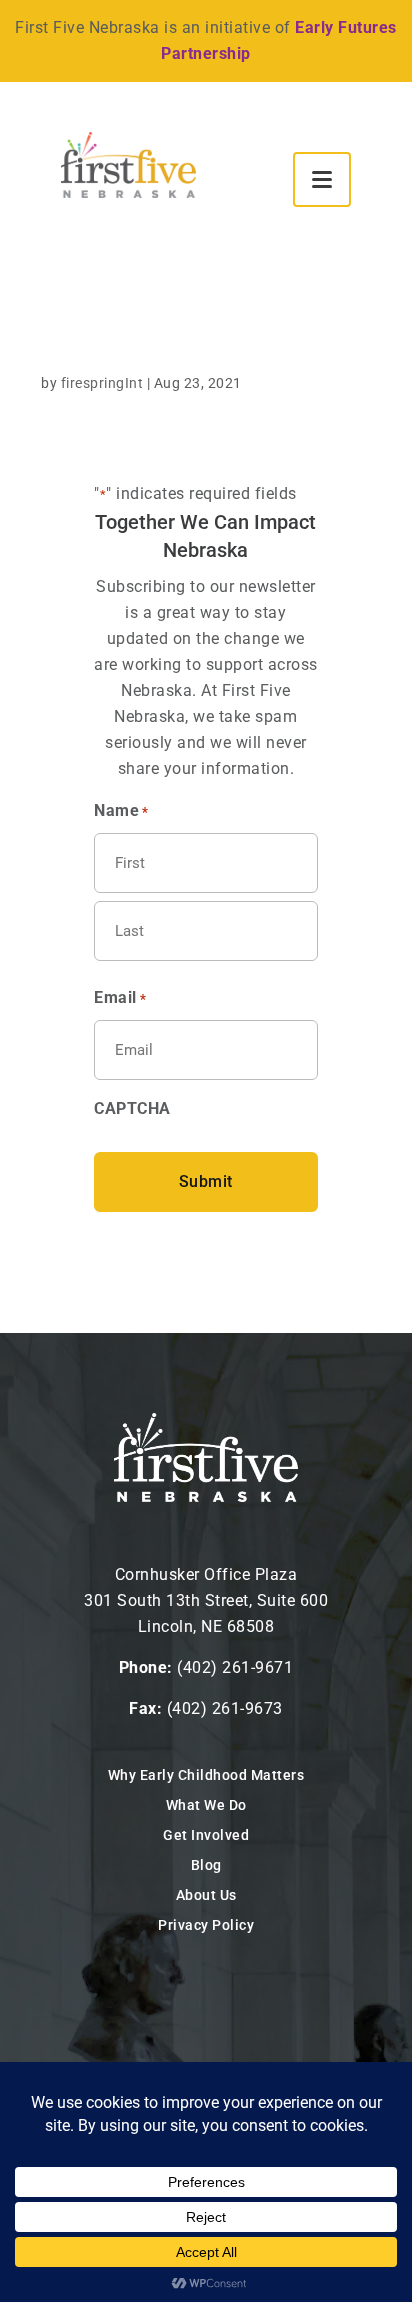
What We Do (206, 1805)
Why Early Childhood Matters (206, 1775)
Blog (206, 1865)
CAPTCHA (132, 1108)
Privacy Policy (206, 1925)
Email (120, 997)
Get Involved (206, 1835)
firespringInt (102, 383)
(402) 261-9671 (235, 1667)
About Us (206, 1895)
